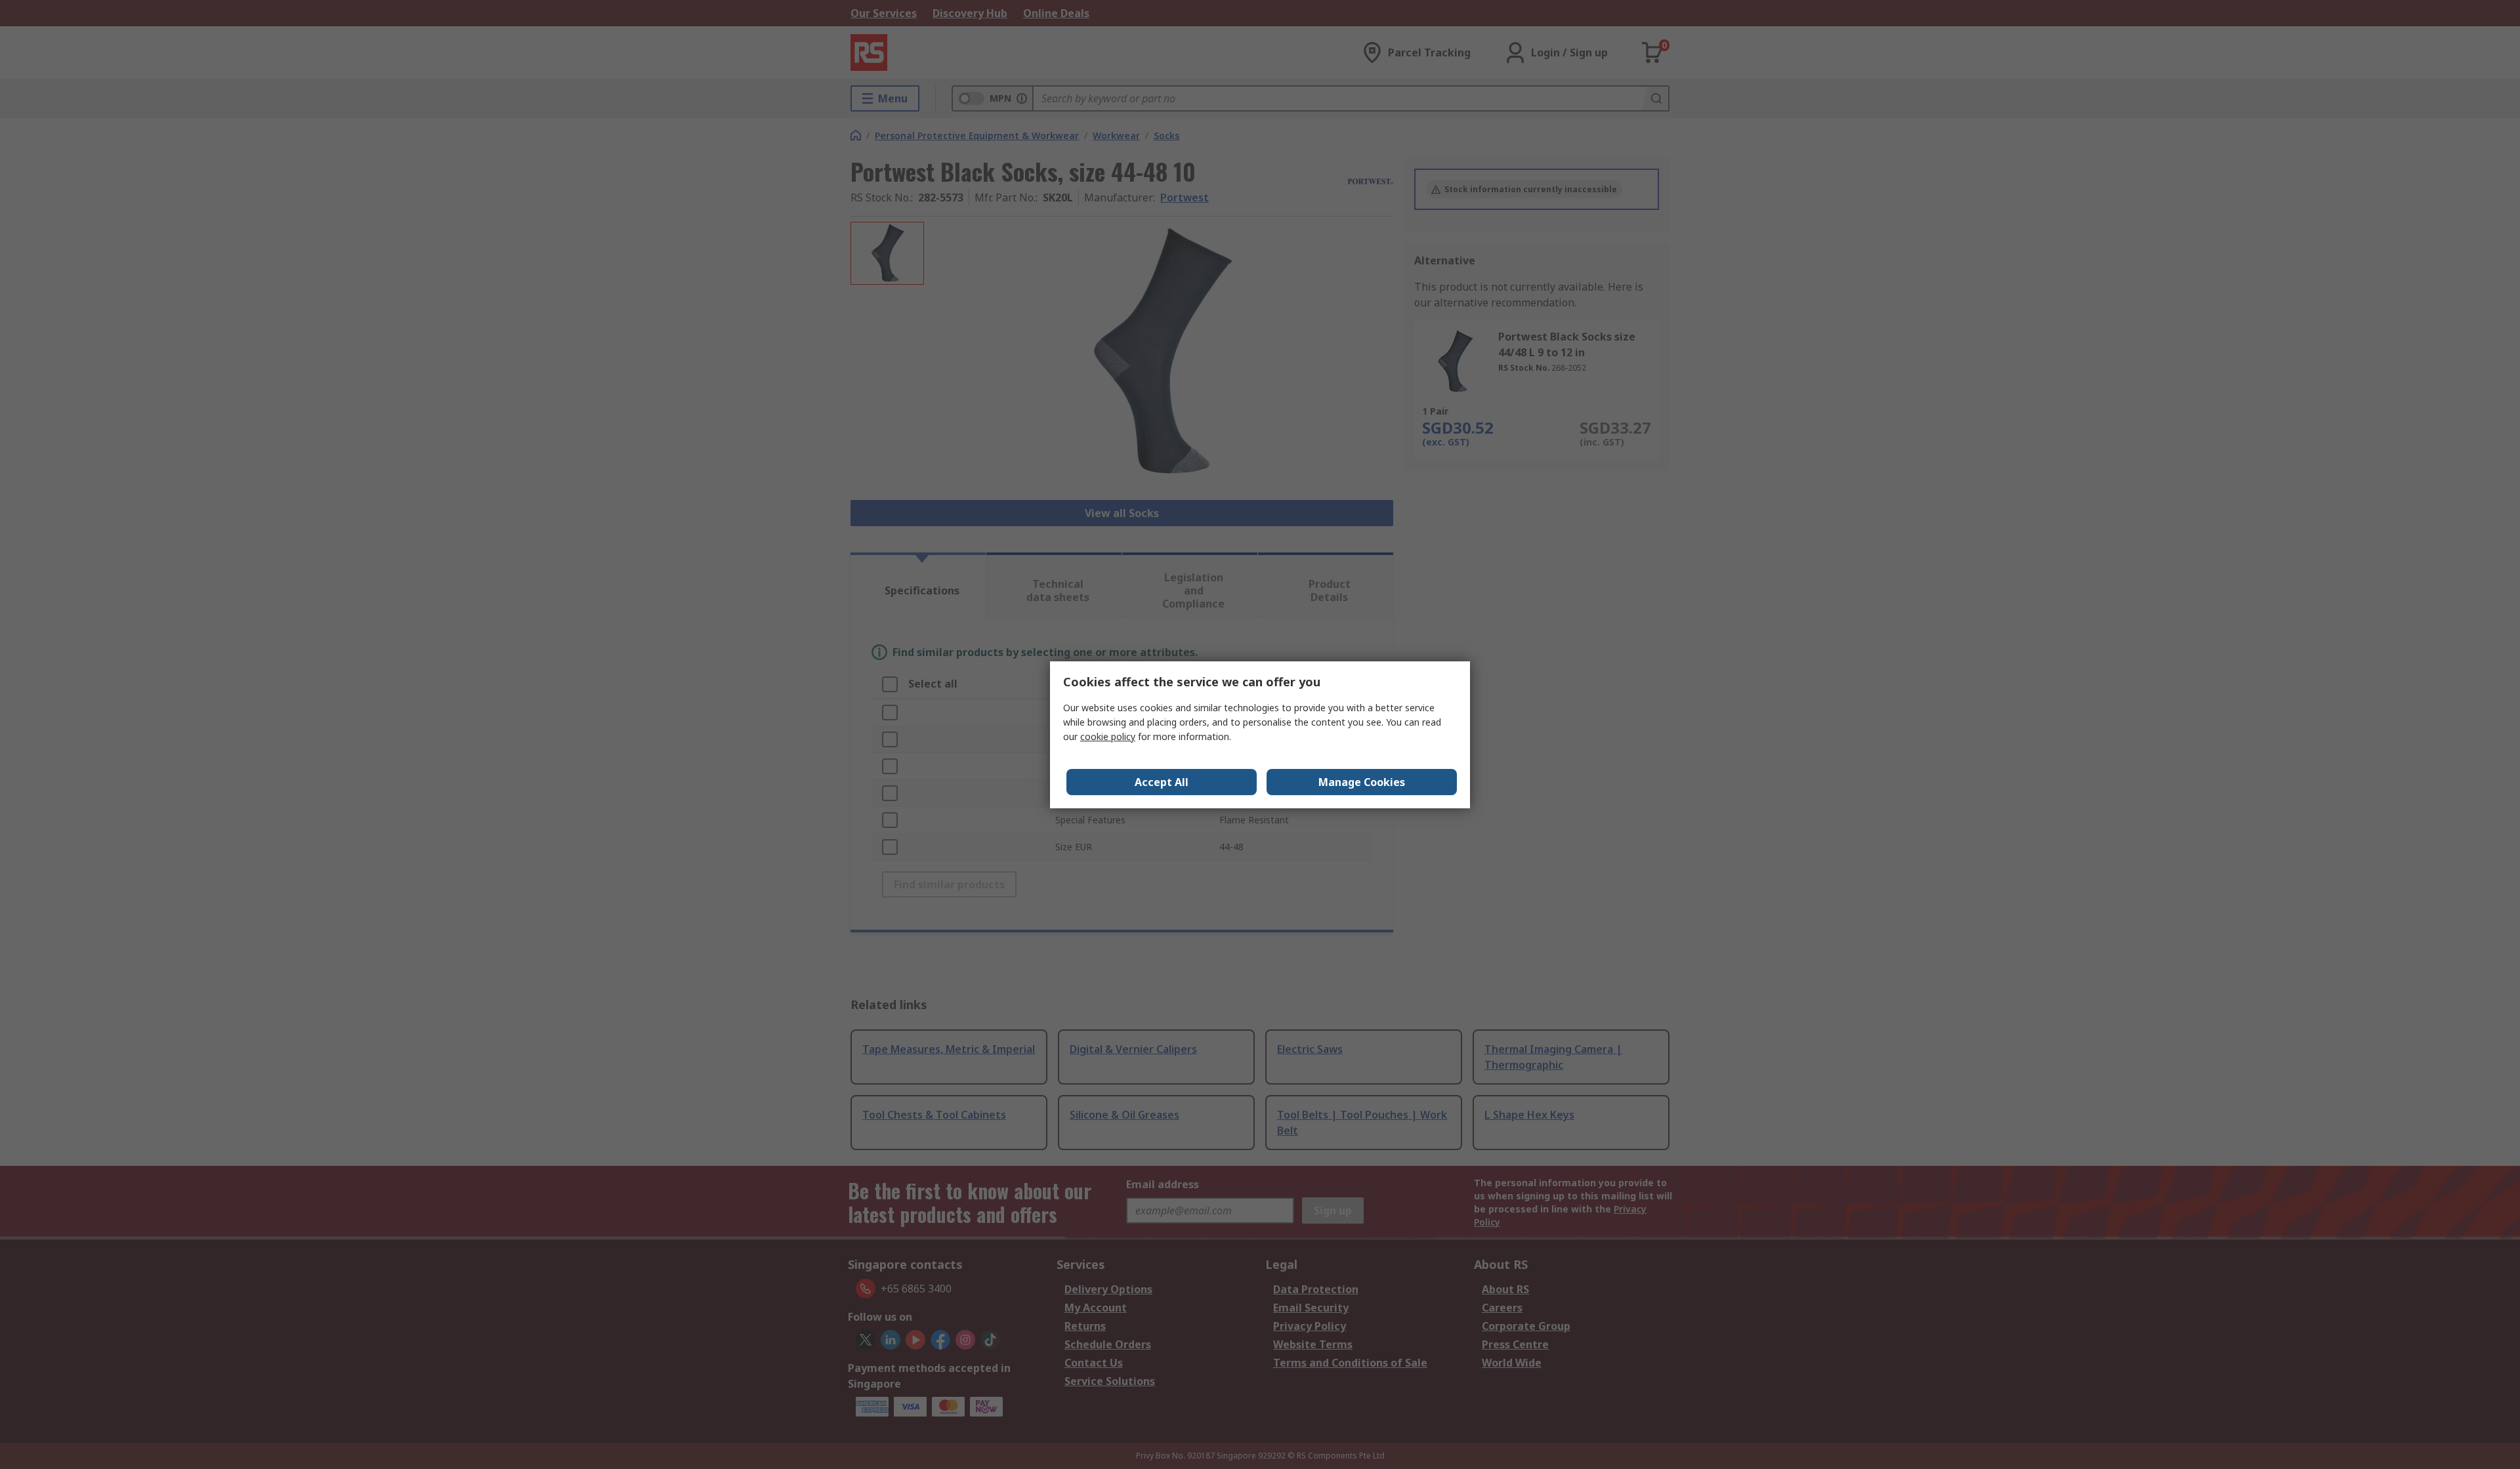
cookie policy (1108, 736)
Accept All (1162, 782)
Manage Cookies (1362, 782)
